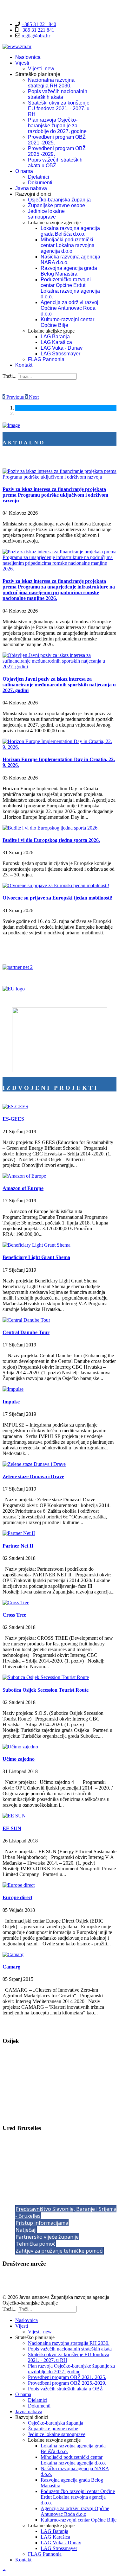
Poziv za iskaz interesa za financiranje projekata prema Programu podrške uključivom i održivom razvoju (55, 495)
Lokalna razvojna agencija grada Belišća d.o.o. (70, 231)
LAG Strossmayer (60, 354)
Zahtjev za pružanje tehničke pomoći (60, 2251)
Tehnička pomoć (36, 2244)
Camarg (11, 1967)
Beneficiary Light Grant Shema (36, 1257)
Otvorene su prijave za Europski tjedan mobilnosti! (57, 898)
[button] (14, 397)
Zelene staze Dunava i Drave (33, 1476)
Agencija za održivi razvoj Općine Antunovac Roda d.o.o (69, 308)
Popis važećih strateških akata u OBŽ (55, 163)
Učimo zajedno (19, 1759)
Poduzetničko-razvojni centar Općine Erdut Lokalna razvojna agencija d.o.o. (70, 288)
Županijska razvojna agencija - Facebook (44, 2276)
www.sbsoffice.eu (32, 2180)
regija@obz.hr (36, 36)
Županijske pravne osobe (56, 205)
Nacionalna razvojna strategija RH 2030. (51, 83)
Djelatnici (39, 177)
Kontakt (24, 365)
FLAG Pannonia (46, 359)
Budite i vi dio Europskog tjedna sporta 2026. (51, 840)
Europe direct (17, 1897)
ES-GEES (13, 1119)
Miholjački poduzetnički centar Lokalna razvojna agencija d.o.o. (68, 245)
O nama (24, 171)
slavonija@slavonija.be (40, 2175)
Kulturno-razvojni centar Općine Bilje (67, 322)
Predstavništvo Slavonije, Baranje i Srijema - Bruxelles (66, 2212)
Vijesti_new (41, 69)
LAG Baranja (55, 337)
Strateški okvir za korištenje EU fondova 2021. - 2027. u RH (59, 108)
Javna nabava (31, 188)
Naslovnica (28, 57)
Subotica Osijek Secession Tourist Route (46, 1690)
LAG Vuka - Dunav (62, 348)
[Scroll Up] (4, 2570)
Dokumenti (40, 183)
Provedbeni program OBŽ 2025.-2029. (67, 2383)
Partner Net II (18, 1546)
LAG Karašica (56, 342)
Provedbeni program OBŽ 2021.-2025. (67, 2377)
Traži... (10, 376)
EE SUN (12, 1828)
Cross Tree (14, 1615)
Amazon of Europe (23, 1188)
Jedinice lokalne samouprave (46, 214)
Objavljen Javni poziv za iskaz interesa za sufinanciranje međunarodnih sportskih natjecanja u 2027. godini (59, 685)
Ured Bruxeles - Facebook (29, 2286)
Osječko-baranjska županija (59, 200)
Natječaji (26, 2230)
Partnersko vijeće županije (47, 2237)
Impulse (11, 1402)
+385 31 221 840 (39, 24)
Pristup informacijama (42, 2223)
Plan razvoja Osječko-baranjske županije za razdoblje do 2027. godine (57, 126)
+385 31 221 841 (37, 30)
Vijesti (22, 63)
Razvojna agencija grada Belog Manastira (69, 271)
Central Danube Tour (26, 1332)
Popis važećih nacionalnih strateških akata (58, 94)
